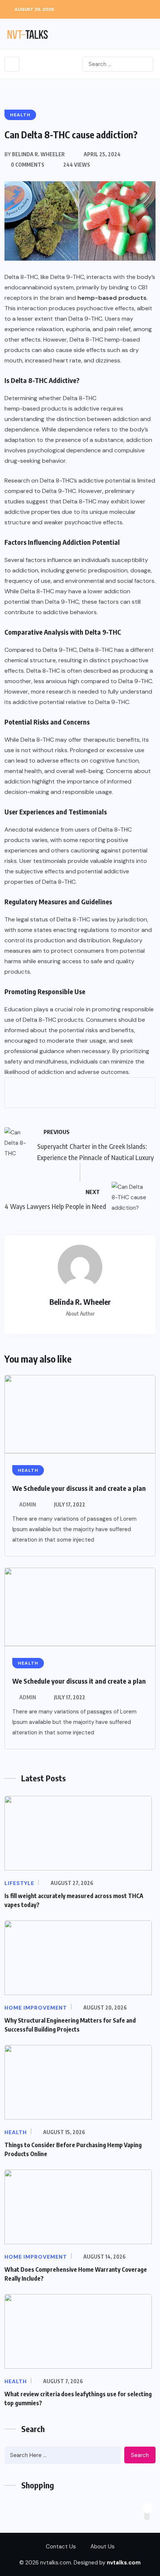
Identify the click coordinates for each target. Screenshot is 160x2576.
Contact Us (61, 2547)
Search (140, 2455)
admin (28, 1504)
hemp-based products (36, 409)
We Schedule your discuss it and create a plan (79, 1488)
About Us (103, 2547)
